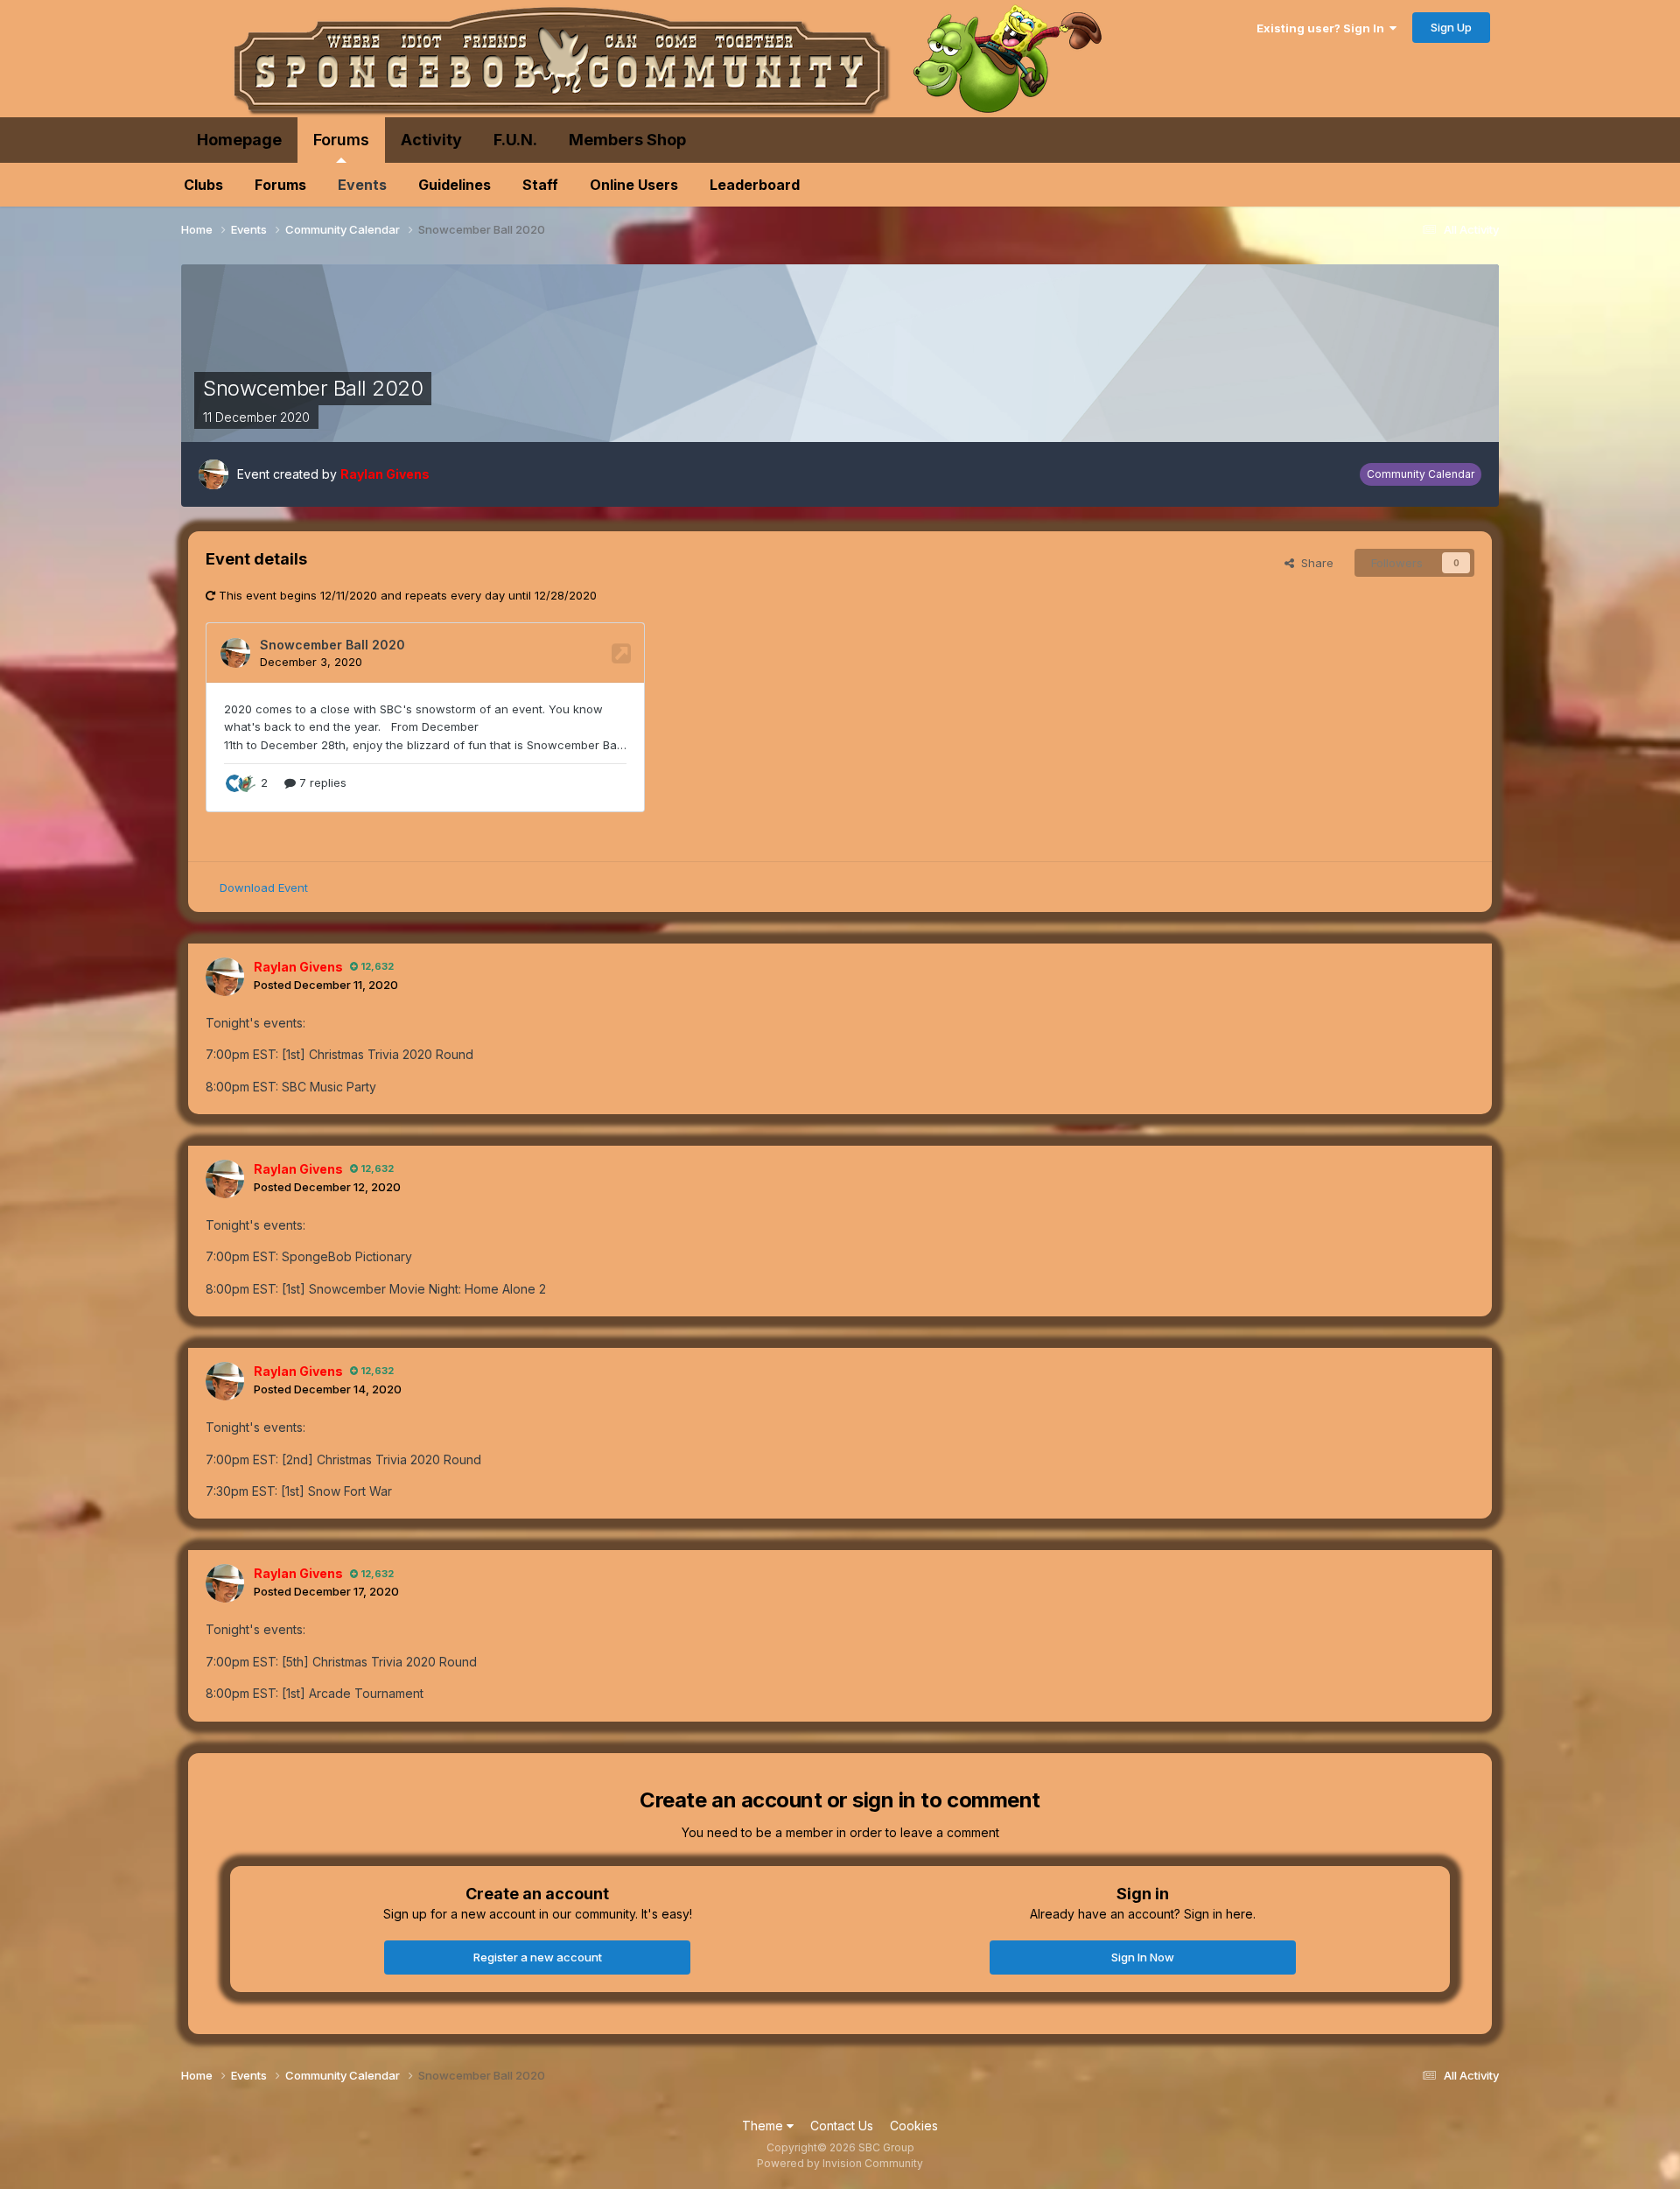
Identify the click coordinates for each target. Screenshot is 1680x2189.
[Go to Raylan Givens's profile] (213, 474)
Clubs (203, 185)
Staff (540, 185)
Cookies (914, 2126)
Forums (341, 140)
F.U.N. (515, 140)
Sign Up (1451, 27)
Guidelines (455, 185)
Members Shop (627, 140)
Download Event (264, 888)
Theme (764, 2126)
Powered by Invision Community (840, 2163)
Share (1314, 563)
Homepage (239, 140)
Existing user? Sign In (1323, 28)
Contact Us (842, 2126)
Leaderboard (755, 185)
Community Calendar (1421, 474)
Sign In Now (1143, 1957)
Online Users (634, 185)
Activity (431, 140)
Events (362, 185)
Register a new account (538, 1957)
